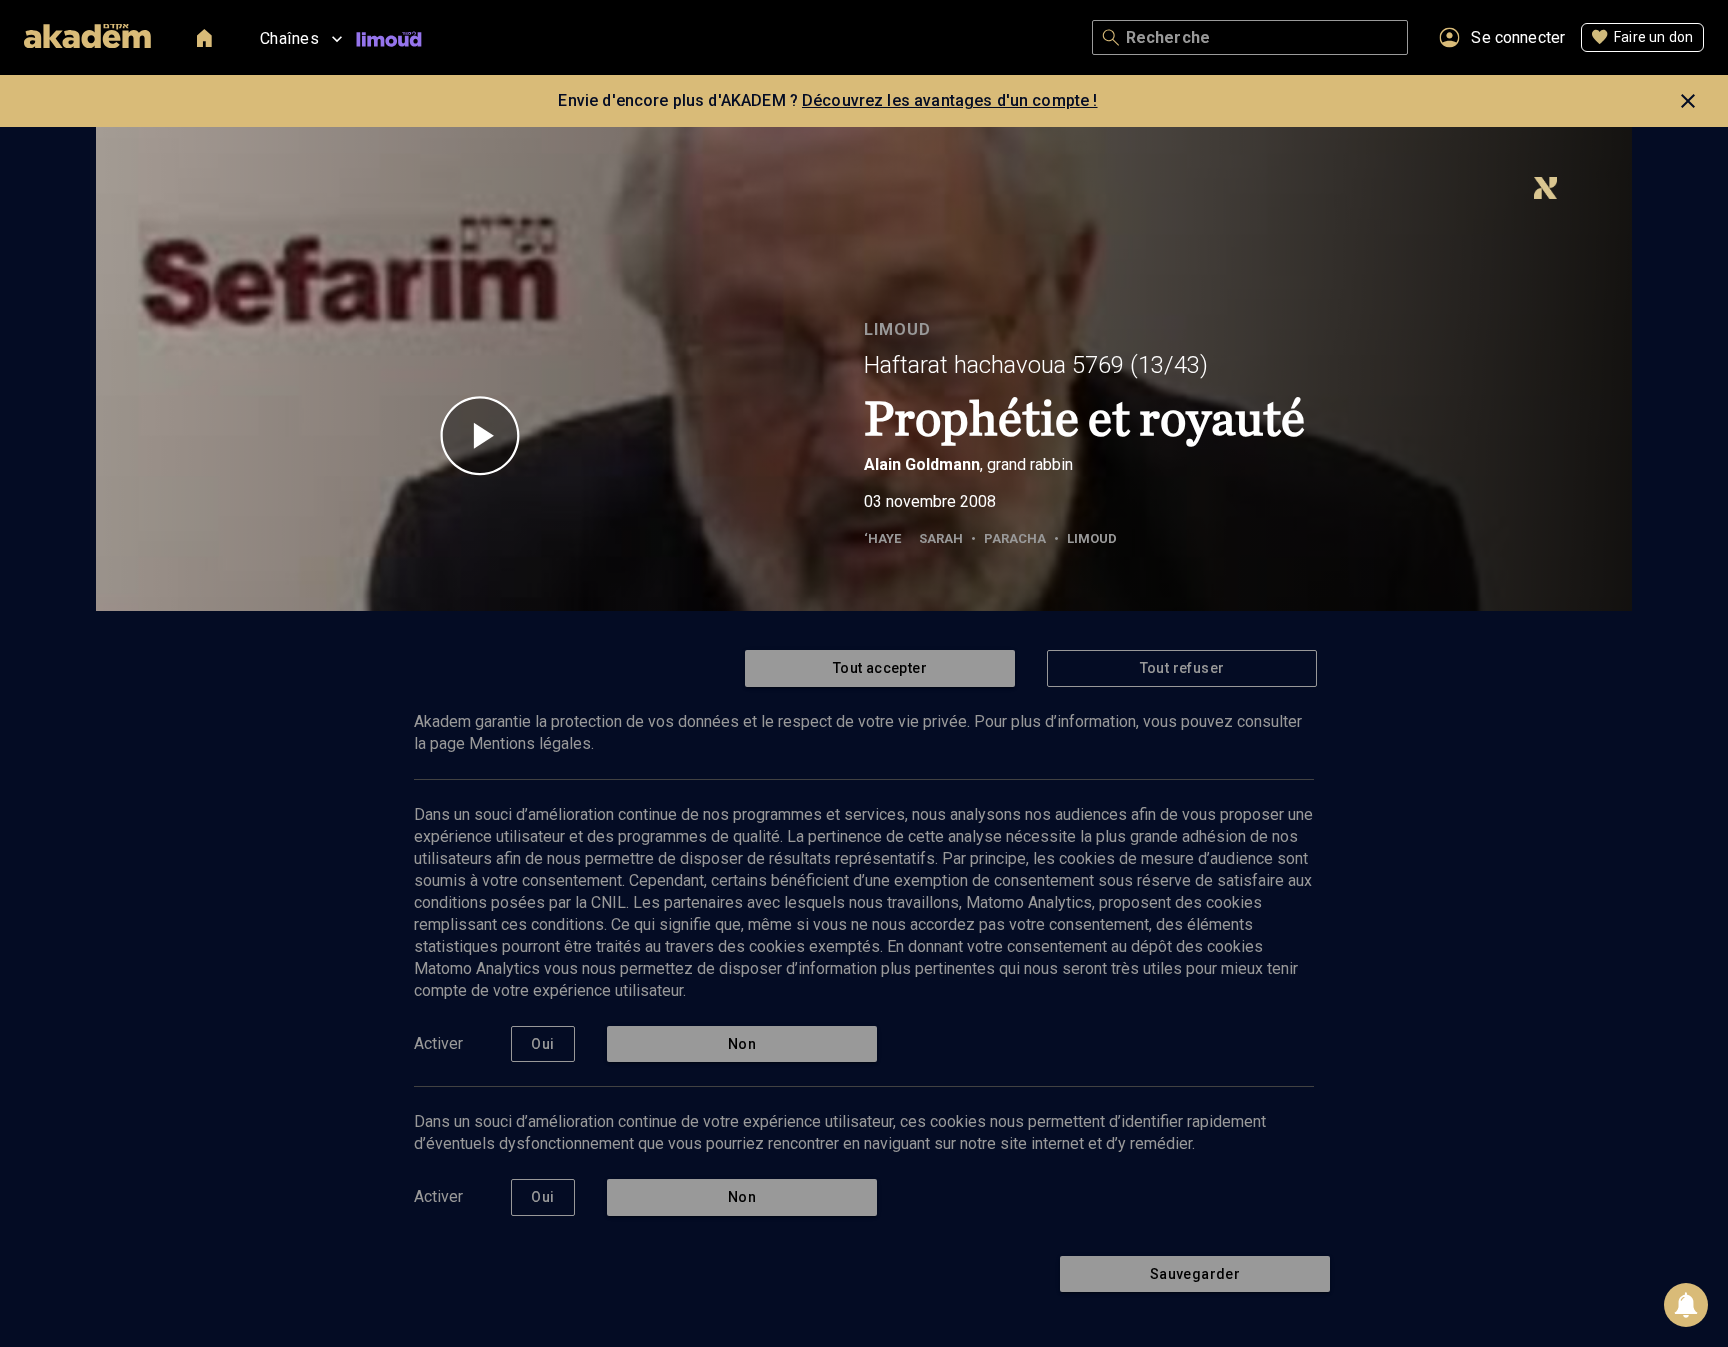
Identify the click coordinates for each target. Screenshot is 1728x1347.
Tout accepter (880, 668)
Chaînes (289, 38)
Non (742, 1044)
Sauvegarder (1195, 1274)
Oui (542, 1044)
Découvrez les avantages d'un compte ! (950, 100)
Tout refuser (1182, 668)
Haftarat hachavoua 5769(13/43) (1036, 365)
